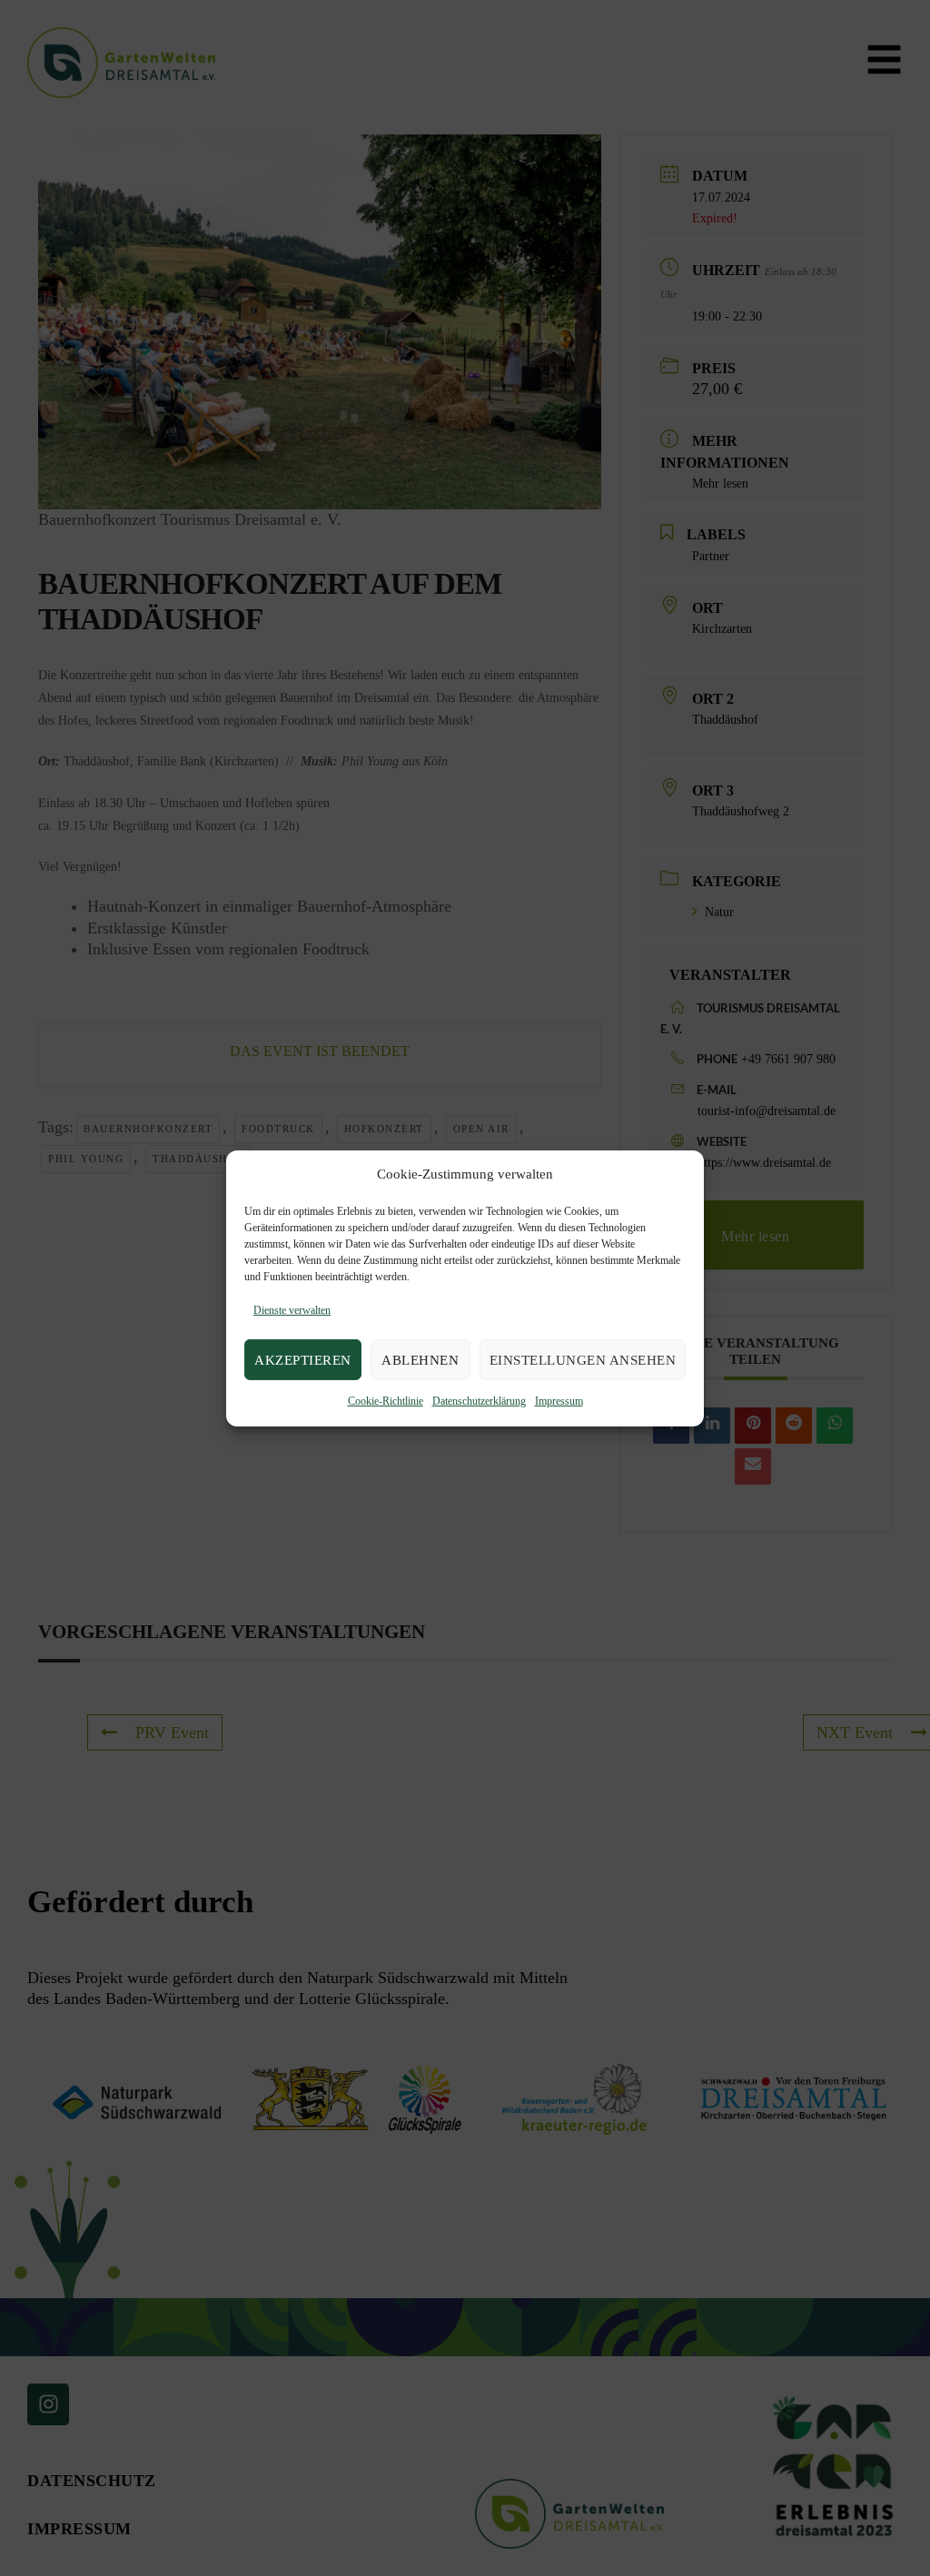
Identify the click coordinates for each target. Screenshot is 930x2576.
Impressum (559, 1401)
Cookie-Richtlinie (386, 1401)
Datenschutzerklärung (479, 1401)
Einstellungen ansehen (583, 1360)
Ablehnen (420, 1360)
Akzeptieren (303, 1360)
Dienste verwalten (292, 1310)
